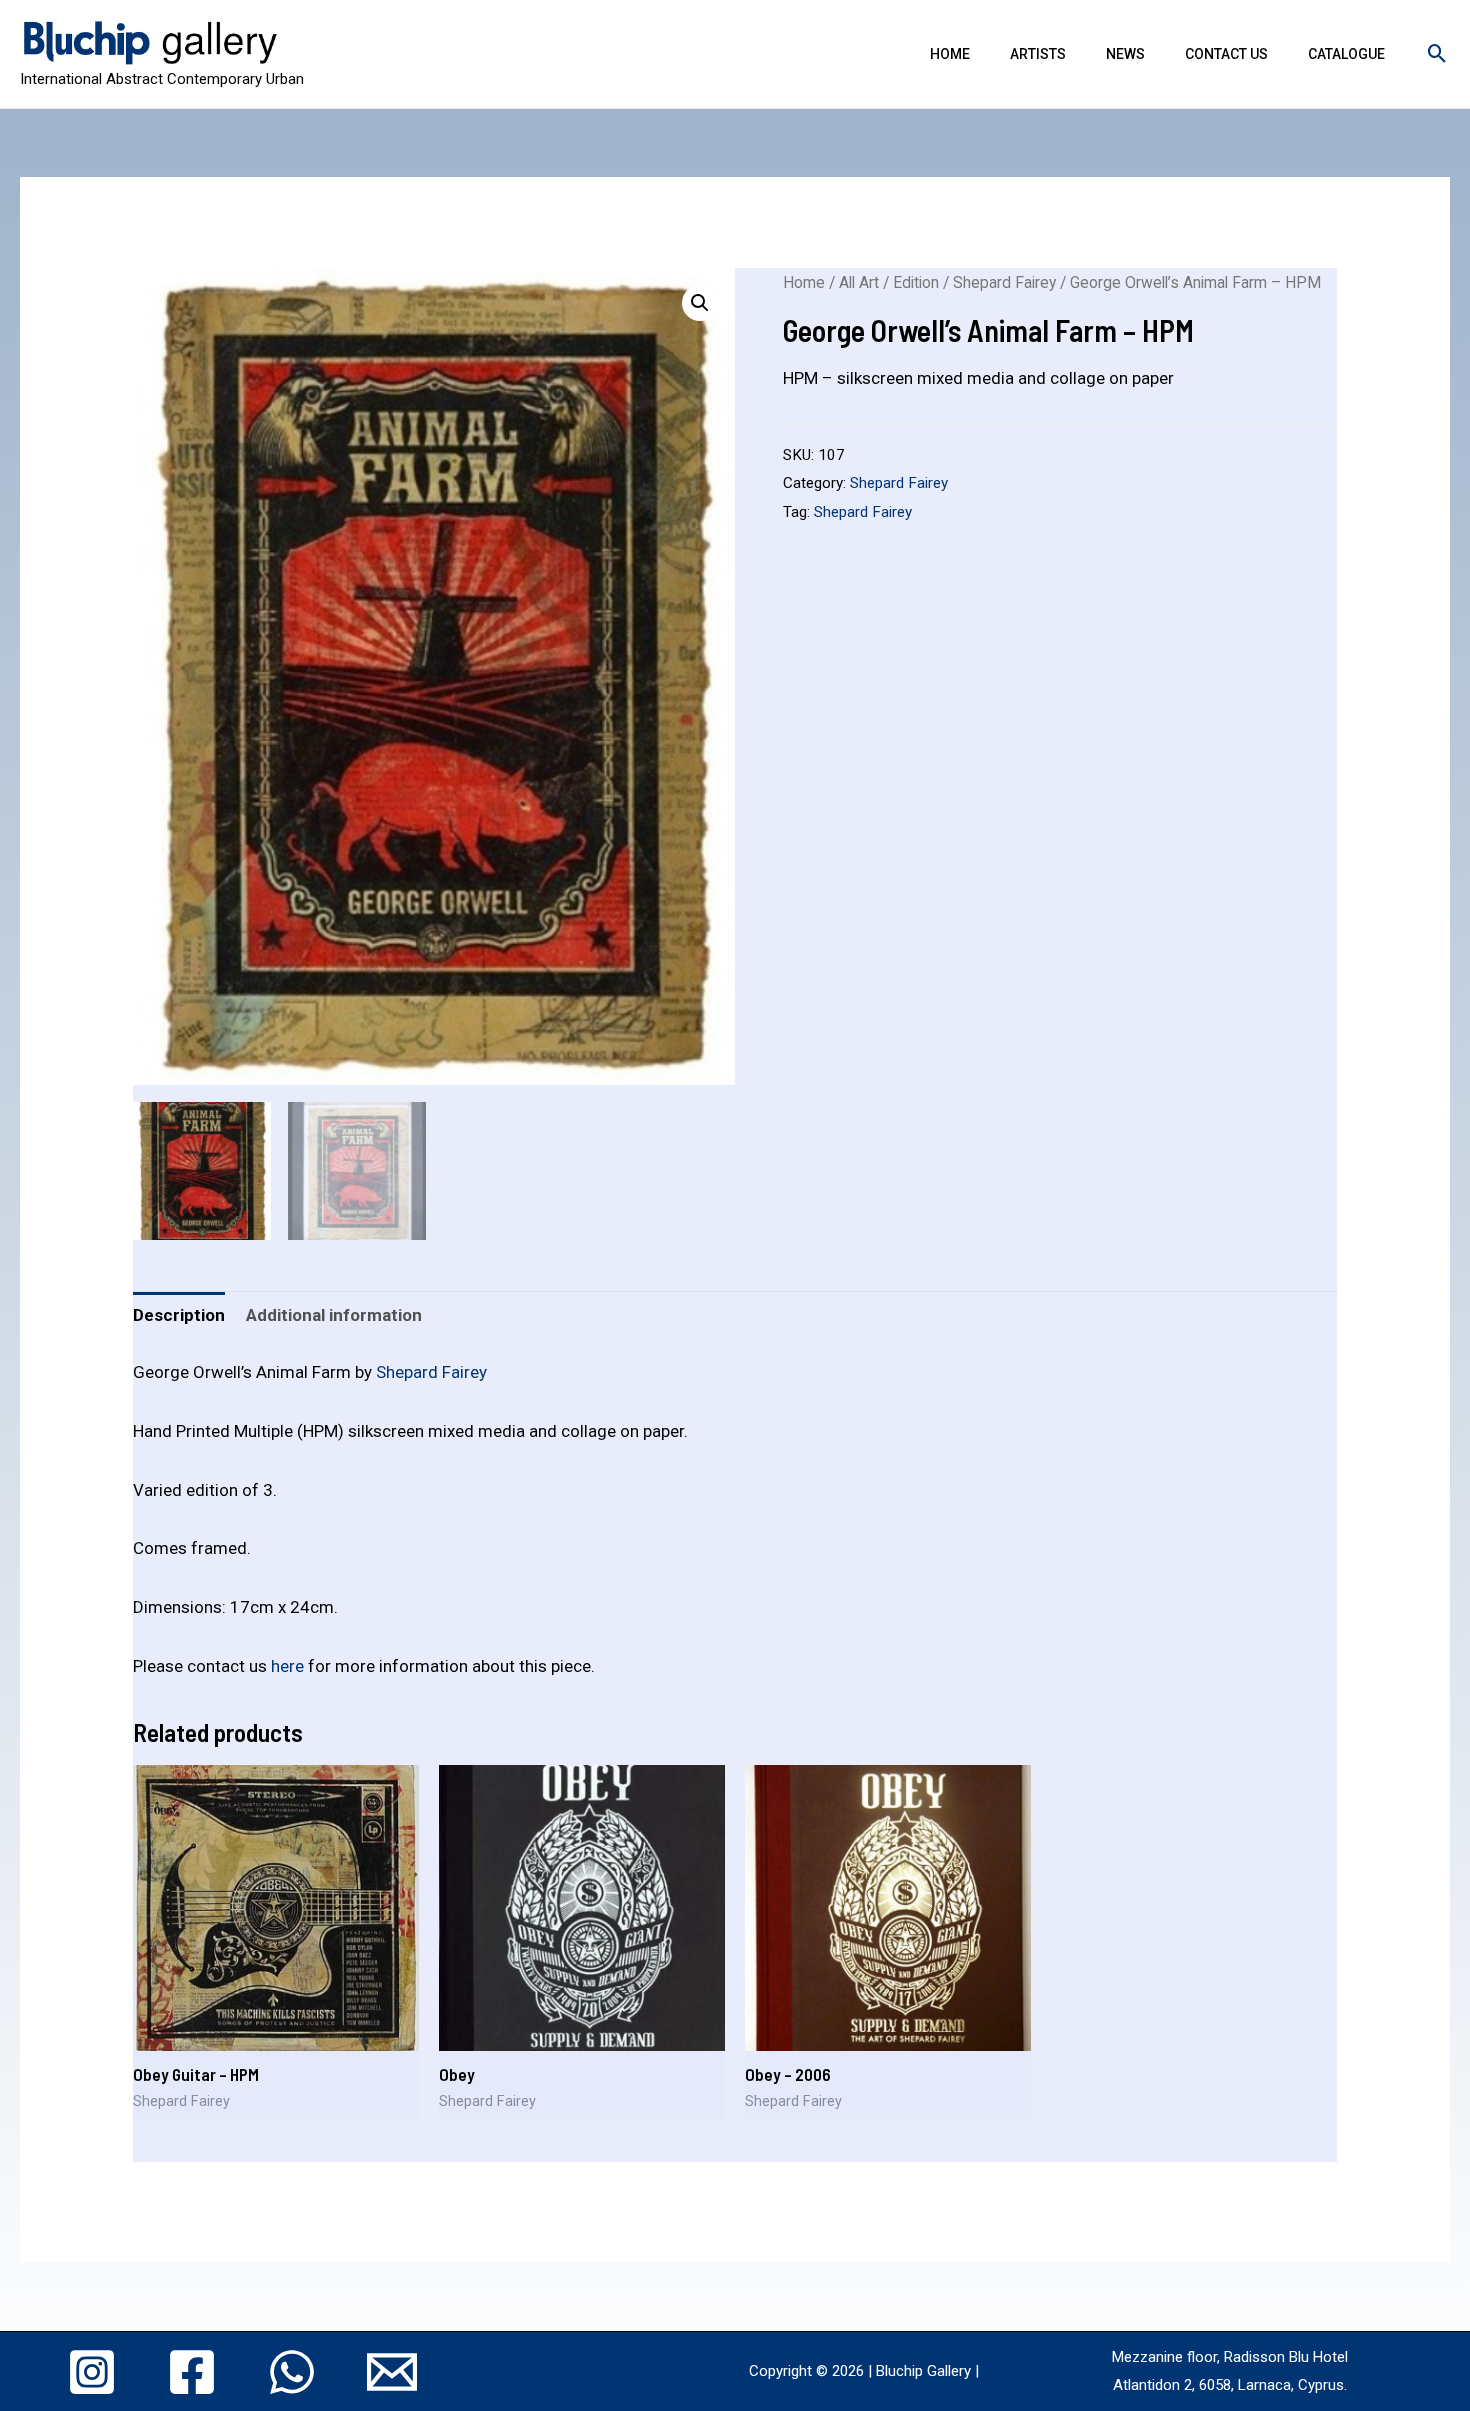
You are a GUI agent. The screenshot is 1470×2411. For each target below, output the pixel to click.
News (1125, 54)
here (287, 1666)
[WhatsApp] (292, 2372)
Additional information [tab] (334, 1315)
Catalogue (1346, 54)
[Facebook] (192, 2372)
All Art (859, 282)
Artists (1038, 54)
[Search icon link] (1437, 53)
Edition (916, 282)
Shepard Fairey (1004, 282)
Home (950, 54)
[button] (700, 303)
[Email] (392, 2372)
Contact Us (1226, 54)
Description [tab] (179, 1315)
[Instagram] (92, 2372)
